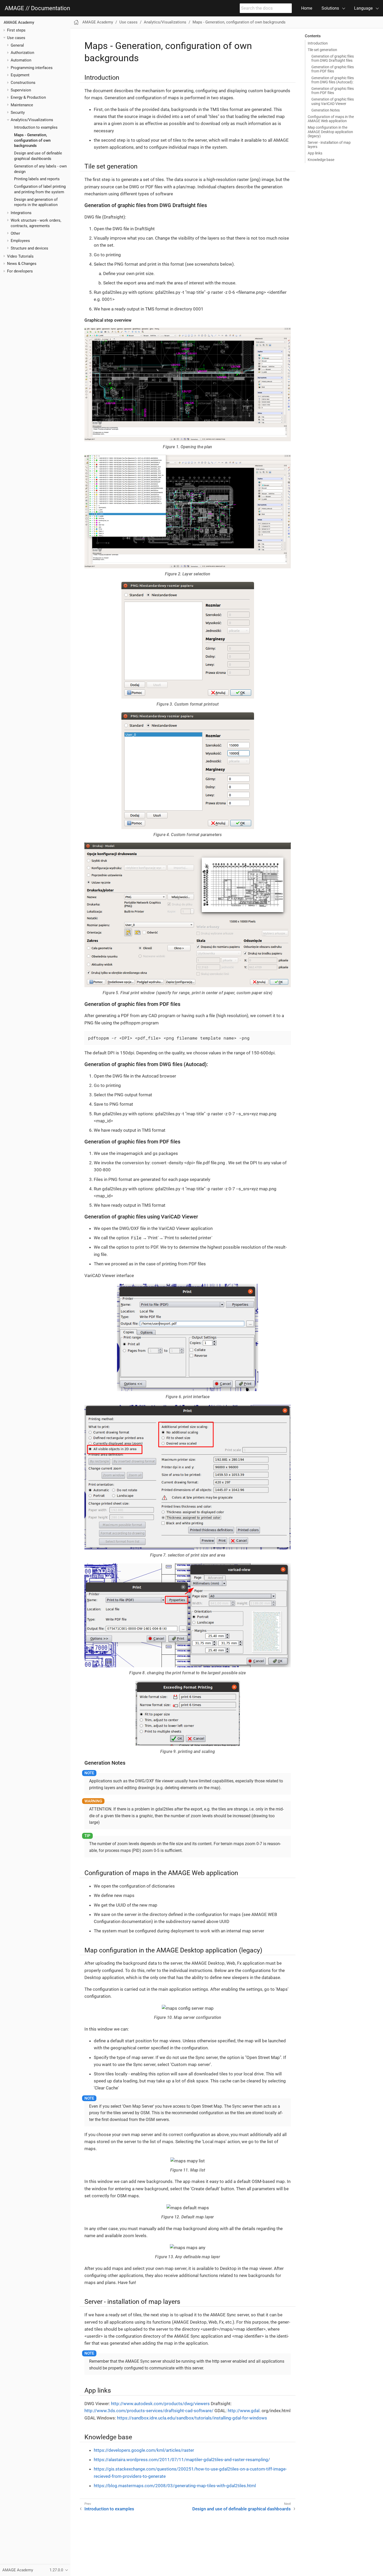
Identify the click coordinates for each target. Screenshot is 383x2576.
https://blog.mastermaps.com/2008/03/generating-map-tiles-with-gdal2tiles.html (175, 2486)
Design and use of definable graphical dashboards (242, 2509)
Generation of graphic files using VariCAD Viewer (333, 101)
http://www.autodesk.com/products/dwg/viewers (160, 2404)
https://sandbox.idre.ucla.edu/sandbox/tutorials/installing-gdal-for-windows (192, 2418)
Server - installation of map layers (329, 145)
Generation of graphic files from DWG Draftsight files (333, 58)
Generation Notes (326, 110)
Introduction (318, 43)
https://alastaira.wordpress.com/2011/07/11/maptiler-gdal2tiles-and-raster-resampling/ (182, 2460)
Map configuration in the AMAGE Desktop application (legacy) (330, 132)
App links (315, 153)
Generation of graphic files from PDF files (333, 69)
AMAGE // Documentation (37, 8)
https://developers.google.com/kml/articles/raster (144, 2450)
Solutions (330, 8)
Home (307, 8)
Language (363, 8)
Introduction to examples (36, 127)
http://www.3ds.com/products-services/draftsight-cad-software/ (149, 2411)
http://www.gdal (244, 2411)
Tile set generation (322, 50)
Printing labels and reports (37, 179)
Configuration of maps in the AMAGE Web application (331, 119)
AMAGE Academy (19, 22)
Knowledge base (321, 160)
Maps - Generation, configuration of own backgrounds (32, 140)
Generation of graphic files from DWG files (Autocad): (333, 80)
